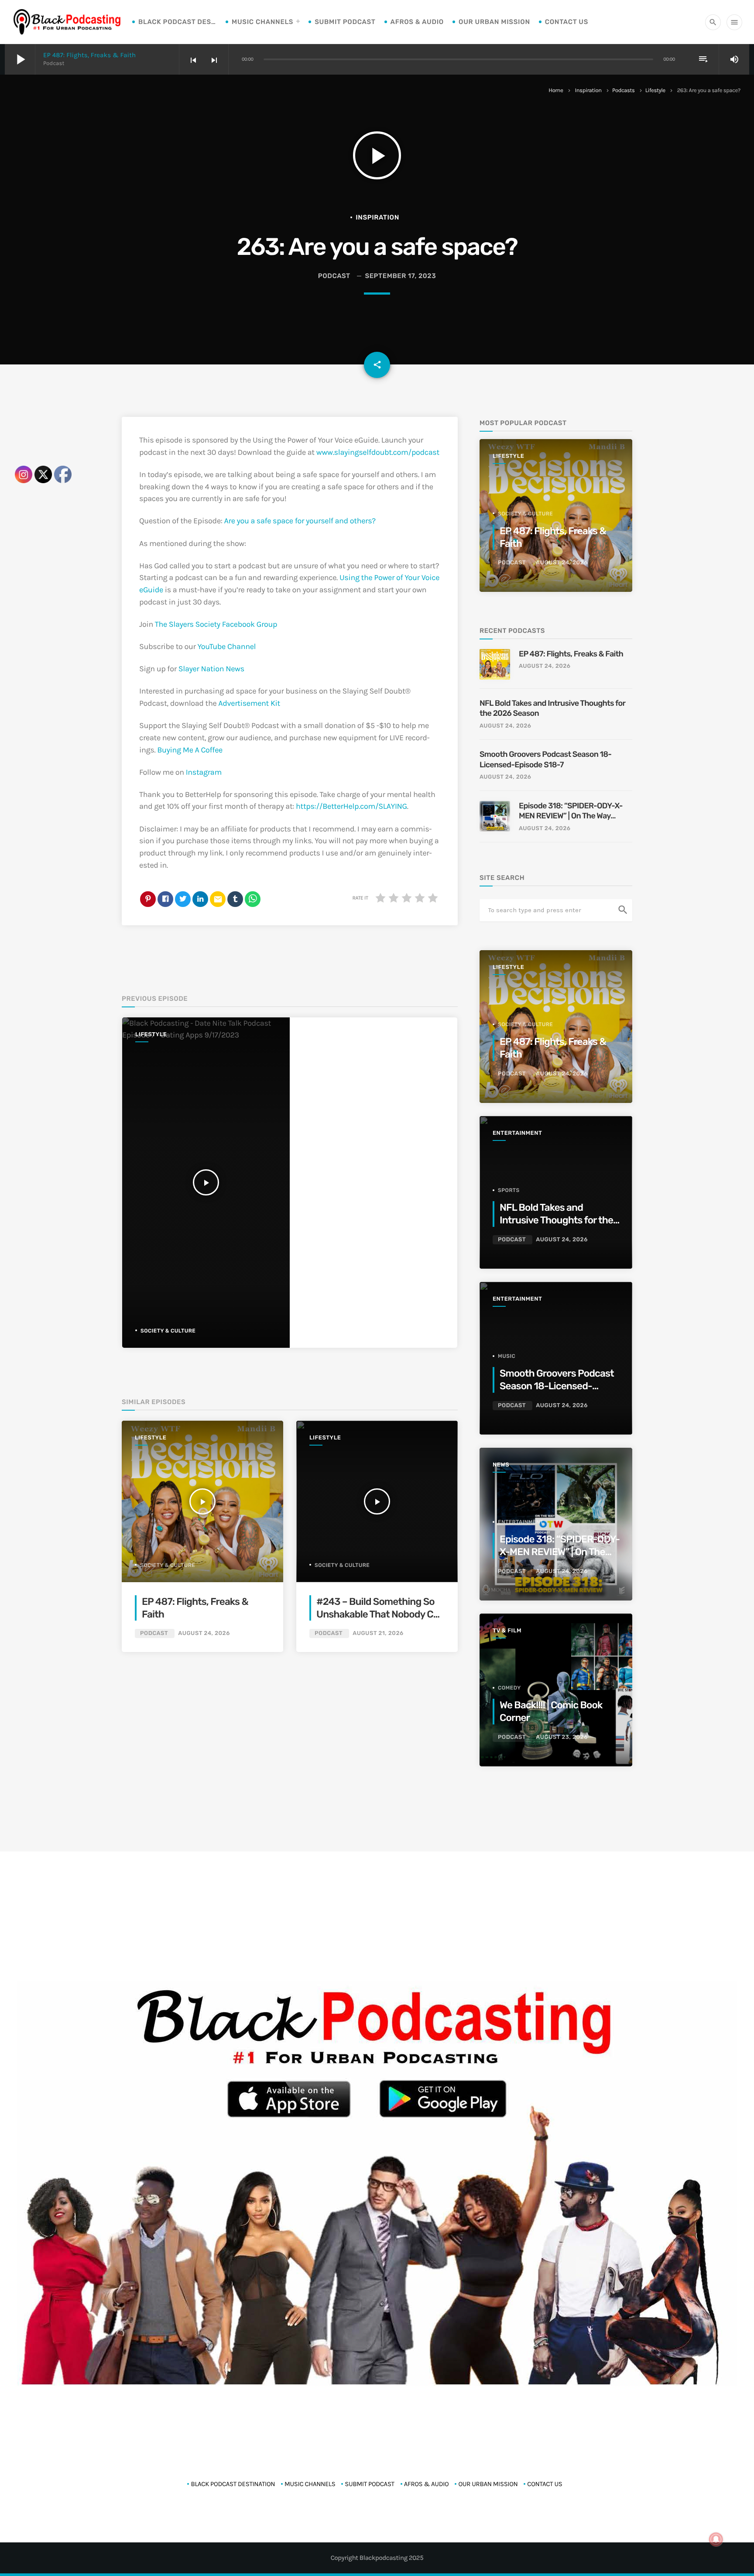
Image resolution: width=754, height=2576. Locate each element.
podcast (334, 276)
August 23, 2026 (562, 1737)
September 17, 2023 (400, 276)
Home (556, 91)
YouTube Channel (227, 646)
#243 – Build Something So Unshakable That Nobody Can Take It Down (380, 1614)
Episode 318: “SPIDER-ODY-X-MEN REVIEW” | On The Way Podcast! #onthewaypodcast (571, 811)
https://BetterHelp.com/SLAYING (351, 806)
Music (507, 1356)
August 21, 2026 (378, 1633)
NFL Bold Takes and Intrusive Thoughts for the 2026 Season (552, 708)
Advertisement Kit (249, 703)
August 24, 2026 (204, 1633)
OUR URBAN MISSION (494, 22)
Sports (509, 1190)
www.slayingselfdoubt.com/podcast (378, 452)
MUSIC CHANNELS (262, 22)
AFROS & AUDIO (417, 22)
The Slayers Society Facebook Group (216, 624)
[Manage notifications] (716, 2539)
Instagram (204, 772)
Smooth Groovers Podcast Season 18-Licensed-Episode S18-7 (545, 759)
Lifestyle (655, 91)
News (501, 1465)
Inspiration (588, 91)
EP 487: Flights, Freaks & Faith (89, 55)
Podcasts (624, 91)
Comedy (509, 1688)
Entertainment (517, 1133)
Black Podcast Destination (178, 22)
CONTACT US (567, 22)
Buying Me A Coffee (190, 750)
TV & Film (507, 1631)
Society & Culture (168, 1331)
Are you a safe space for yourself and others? (300, 521)
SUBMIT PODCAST (345, 22)
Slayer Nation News (211, 669)
